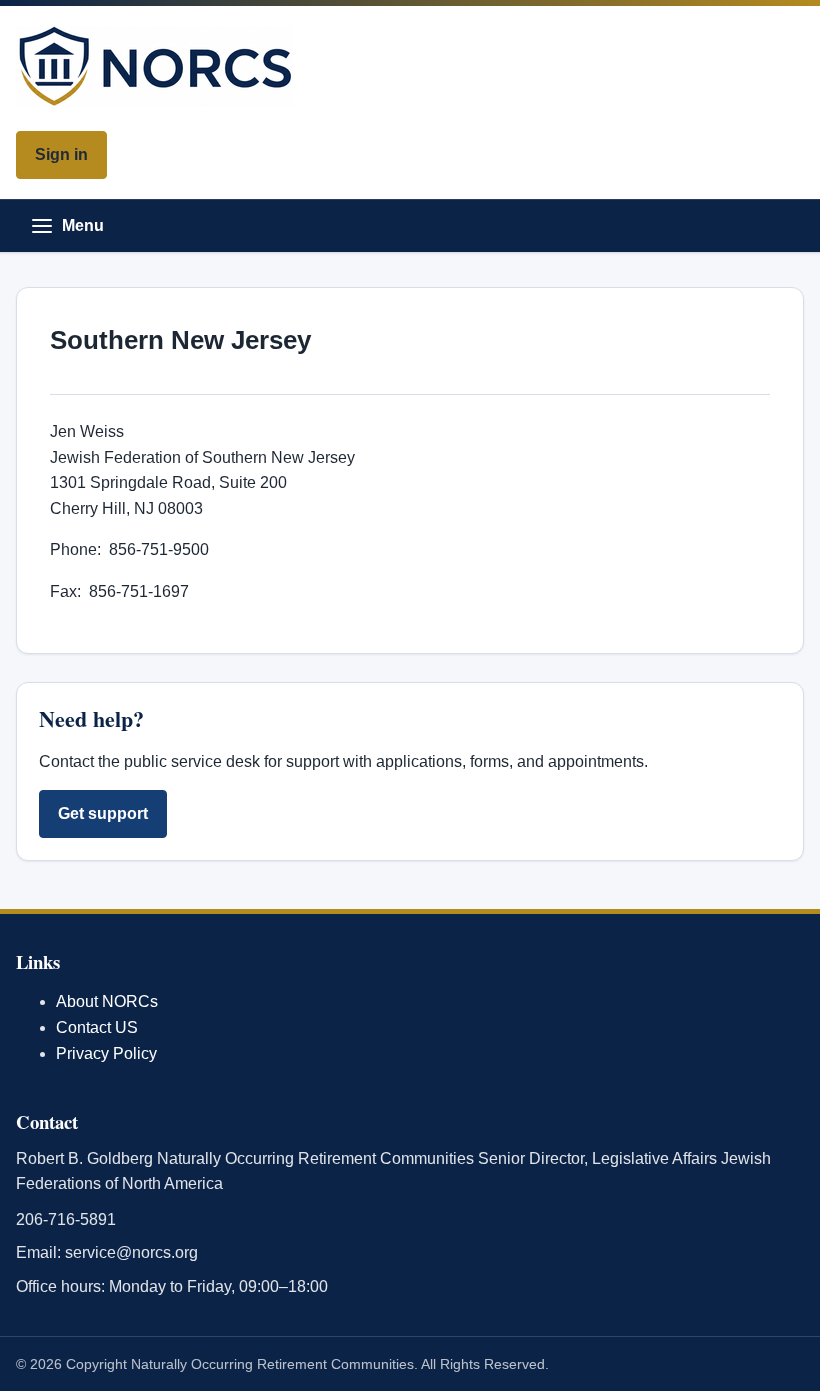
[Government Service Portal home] (410, 66)
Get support (103, 813)
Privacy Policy (106, 1053)
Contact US (97, 1027)
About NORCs (107, 1001)
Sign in (61, 154)
